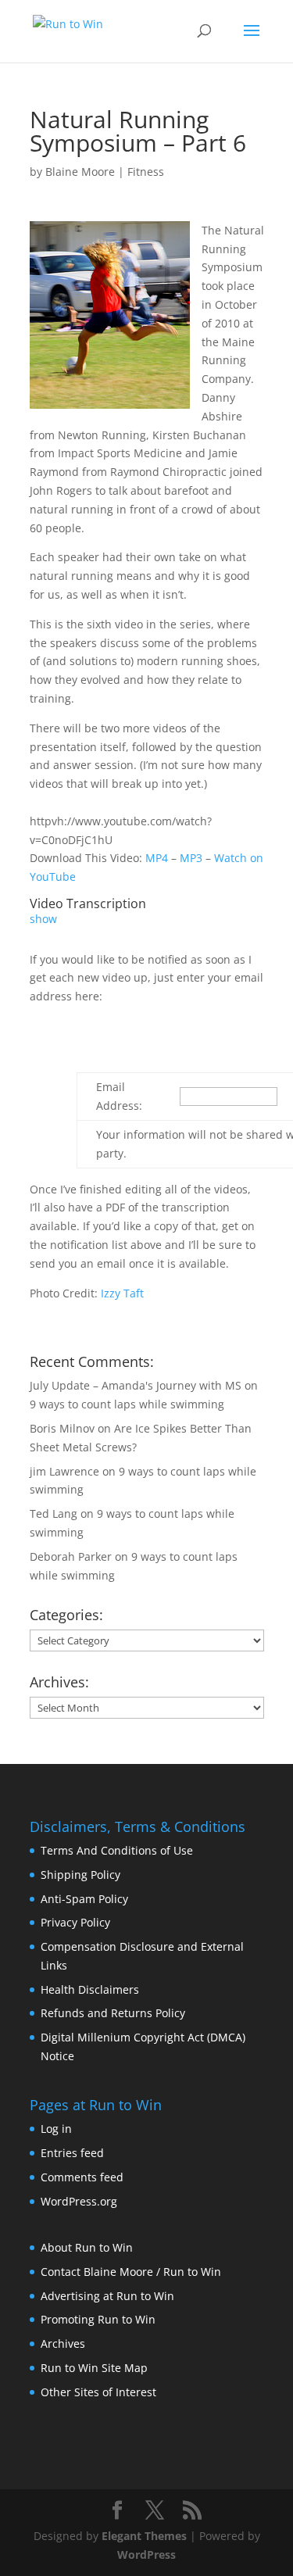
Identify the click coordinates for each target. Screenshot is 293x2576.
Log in (56, 2129)
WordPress (146, 2555)
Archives (63, 2343)
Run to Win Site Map (94, 2368)
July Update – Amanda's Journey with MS (136, 1385)
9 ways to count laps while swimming (127, 1404)
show (43, 919)
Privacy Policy (75, 1922)
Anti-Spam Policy (84, 1899)
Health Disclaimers (90, 1989)
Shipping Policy (80, 1875)
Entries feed (72, 2153)
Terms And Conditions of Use (117, 1850)
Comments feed (82, 2177)
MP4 (157, 858)
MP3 (191, 858)
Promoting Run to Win (98, 2319)
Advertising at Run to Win (107, 2296)
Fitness (146, 172)
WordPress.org (79, 2201)
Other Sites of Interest (98, 2392)
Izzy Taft (122, 1293)
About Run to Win (87, 2247)
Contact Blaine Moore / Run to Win (131, 2272)
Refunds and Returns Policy (113, 2013)
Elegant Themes (144, 2536)
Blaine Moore (80, 172)
